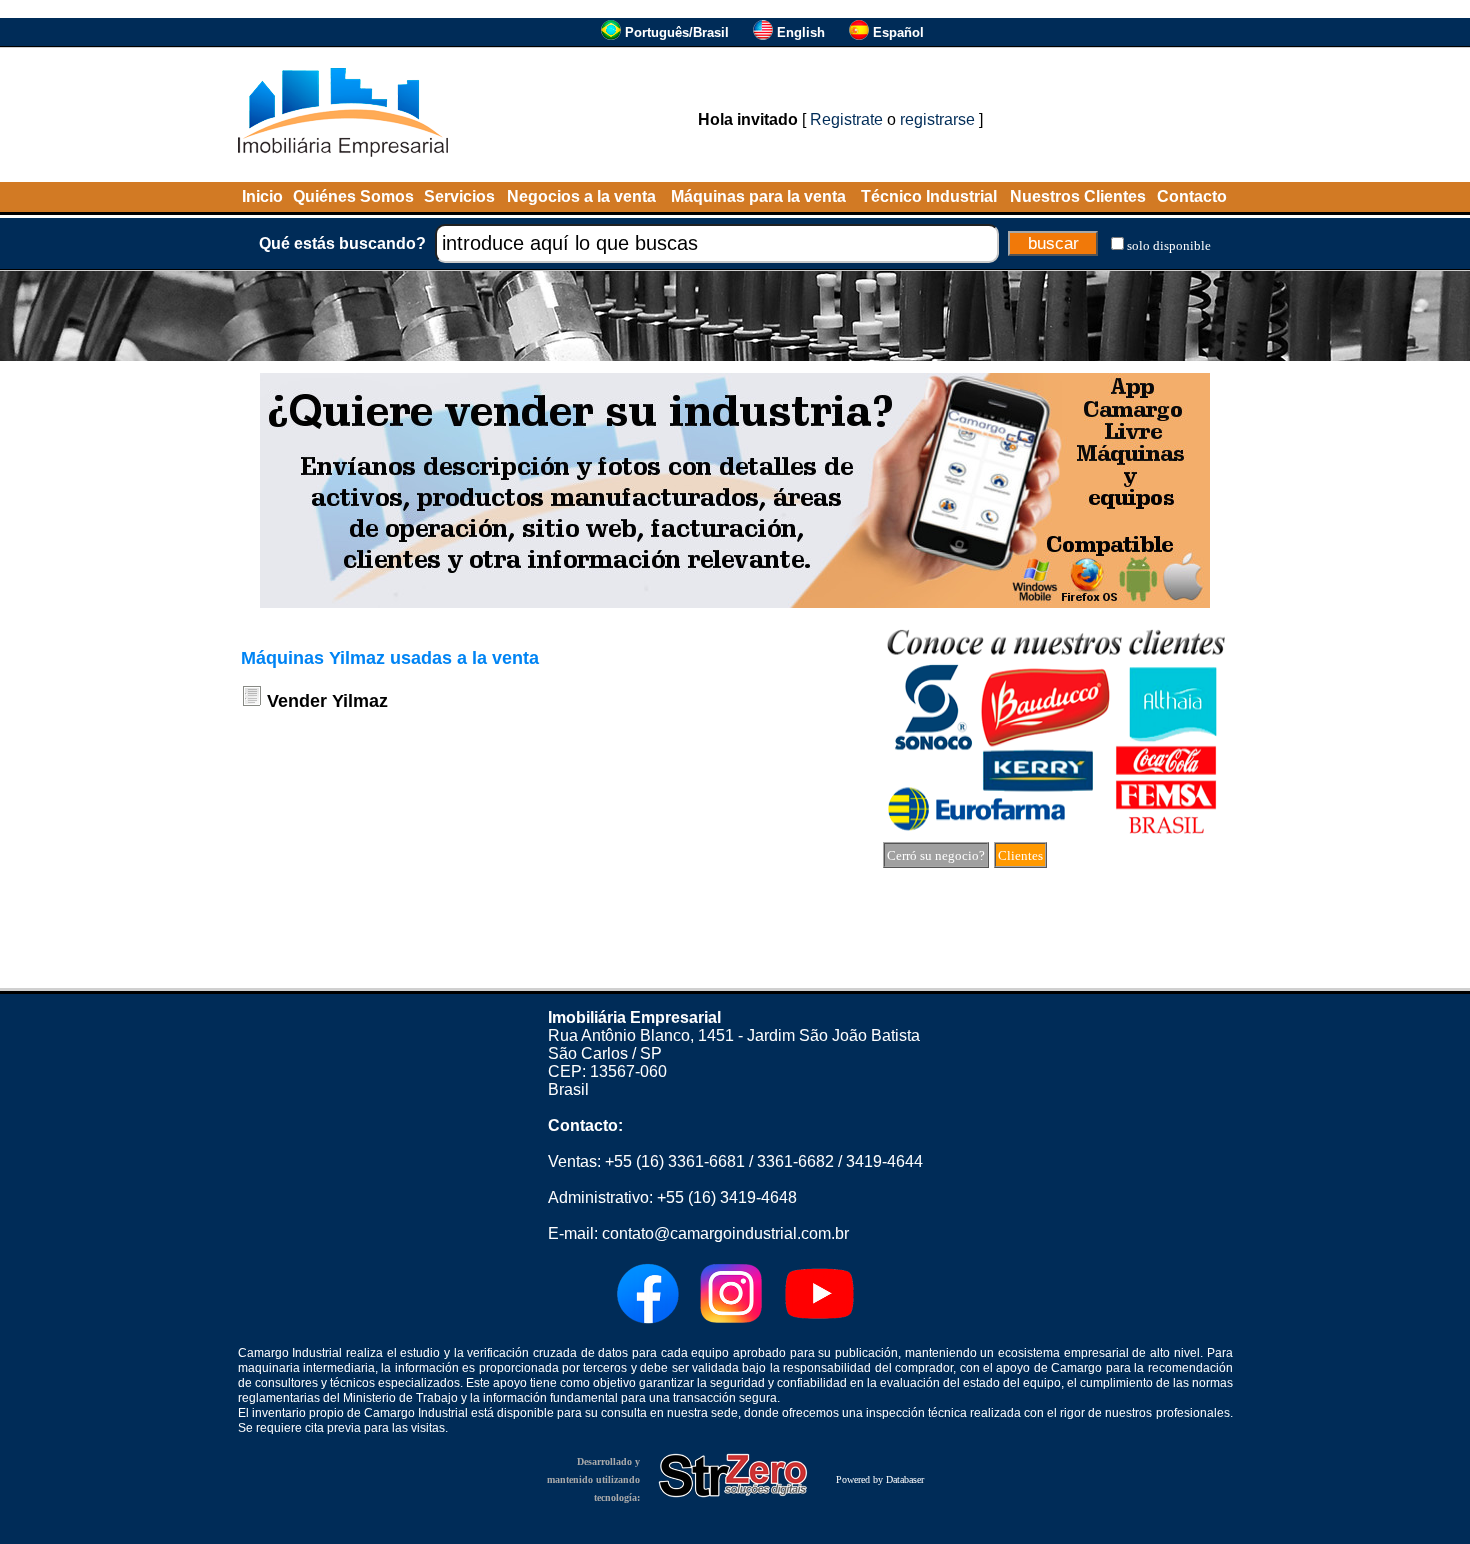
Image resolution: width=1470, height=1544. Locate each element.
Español (898, 32)
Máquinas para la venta (758, 196)
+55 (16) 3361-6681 (675, 1161)
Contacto (1192, 196)
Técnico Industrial (929, 196)
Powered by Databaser (880, 1479)
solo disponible (1169, 245)
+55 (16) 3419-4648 (727, 1197)
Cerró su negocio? (936, 855)
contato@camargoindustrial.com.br (725, 1233)
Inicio (262, 196)
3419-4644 (884, 1161)
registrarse (937, 119)
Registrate (846, 119)
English (801, 32)
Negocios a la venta (581, 196)
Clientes (1020, 855)
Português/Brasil (677, 32)
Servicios (459, 196)
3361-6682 (795, 1161)
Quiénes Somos (353, 196)
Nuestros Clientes (1078, 196)
